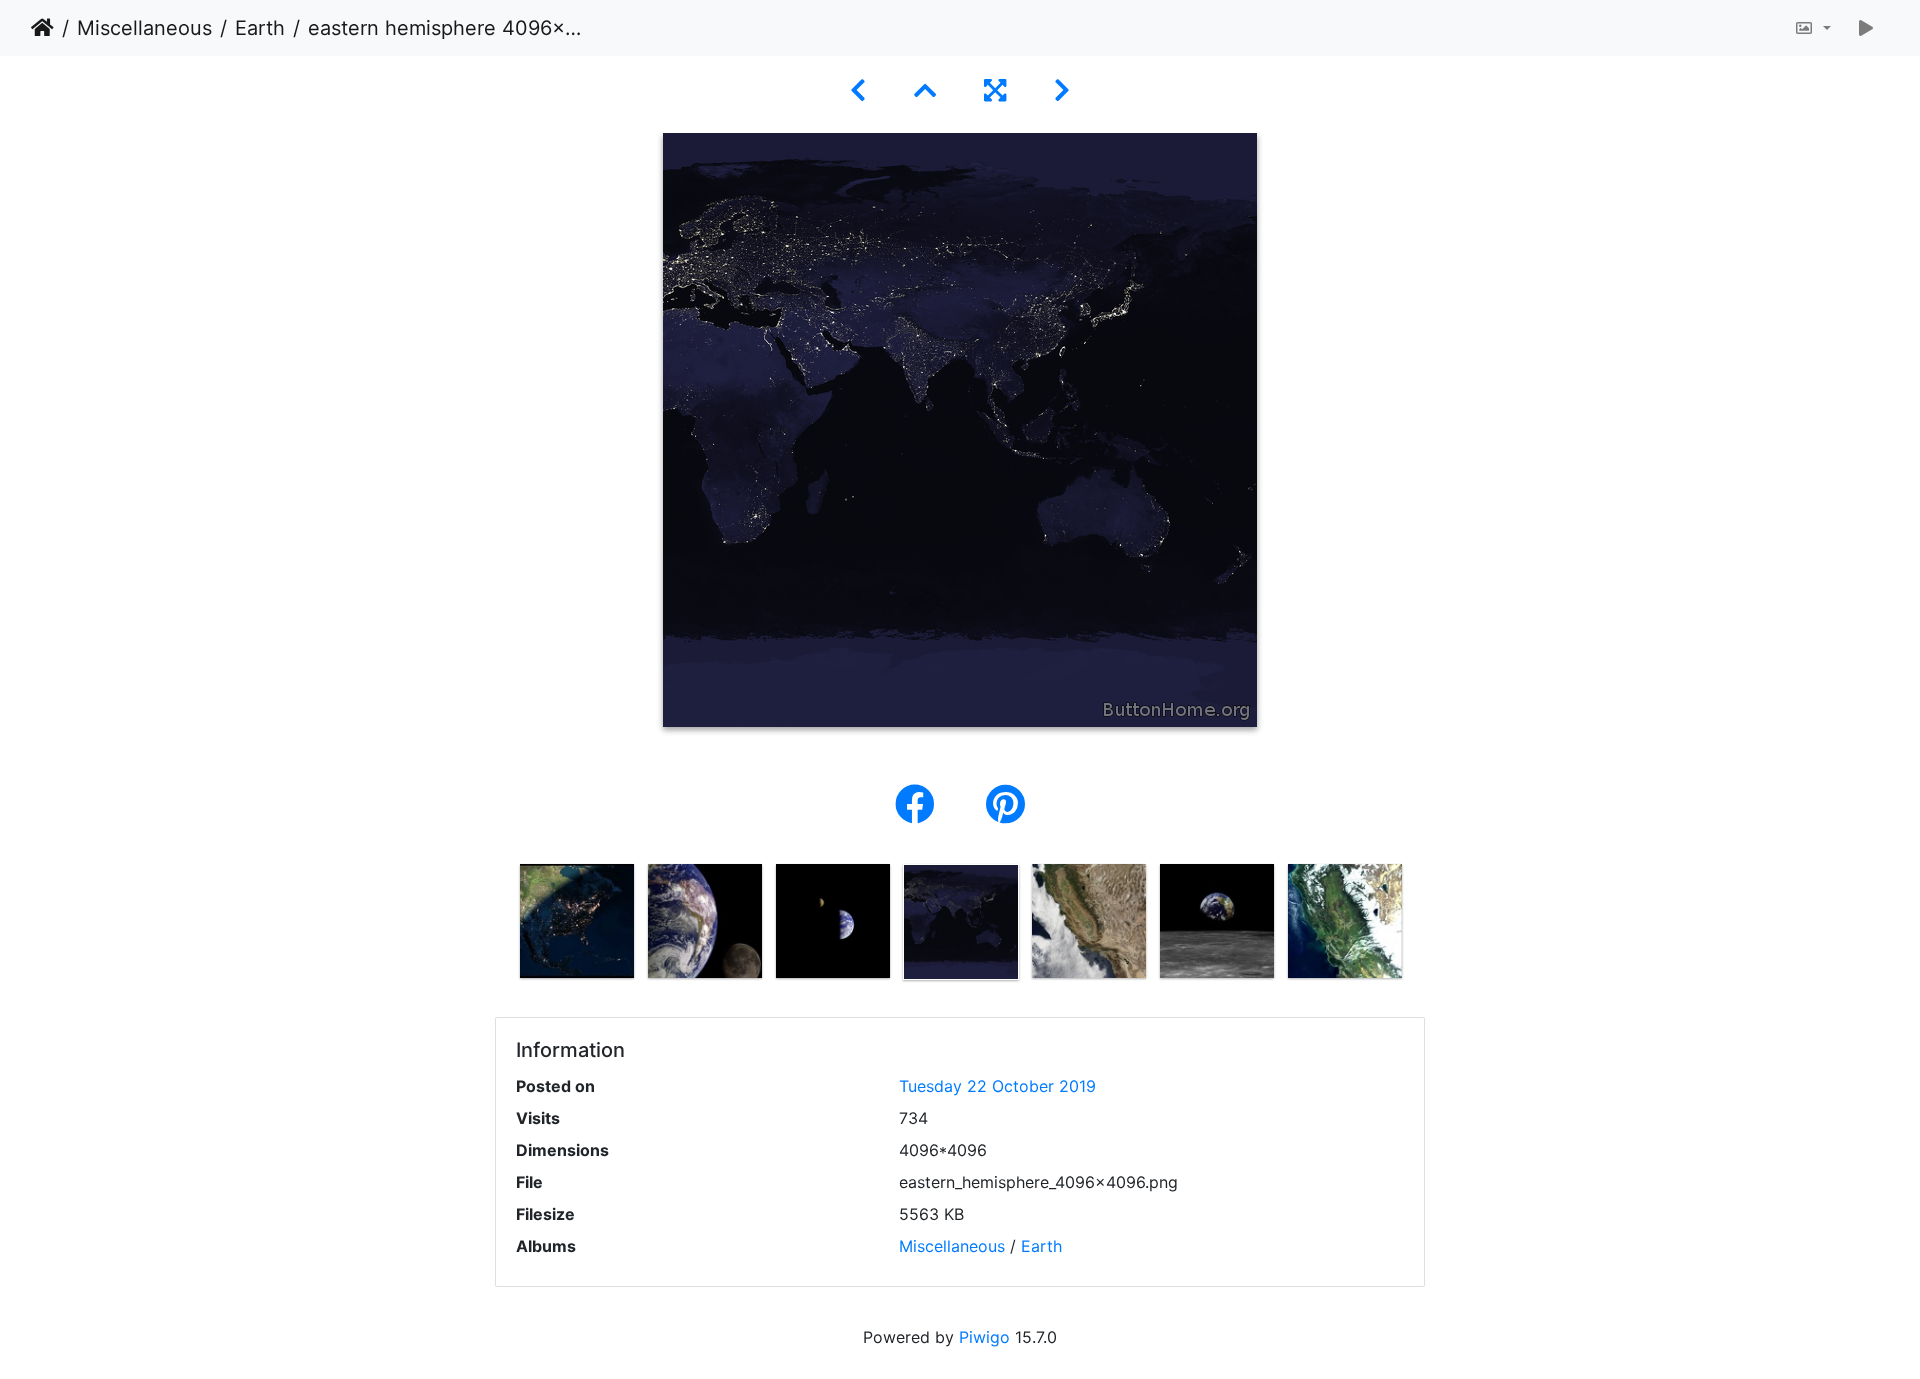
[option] (577, 921)
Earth (260, 28)
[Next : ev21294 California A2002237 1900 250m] (1062, 90)
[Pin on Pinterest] (1005, 804)
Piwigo (984, 1337)
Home (42, 28)
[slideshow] (1866, 28)
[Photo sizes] (1812, 28)
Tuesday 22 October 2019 (997, 1086)
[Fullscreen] (995, 90)
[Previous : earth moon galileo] (858, 90)
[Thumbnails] (925, 90)
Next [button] (1423, 926)
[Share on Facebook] (920, 804)
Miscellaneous (144, 28)
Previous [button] (498, 926)
